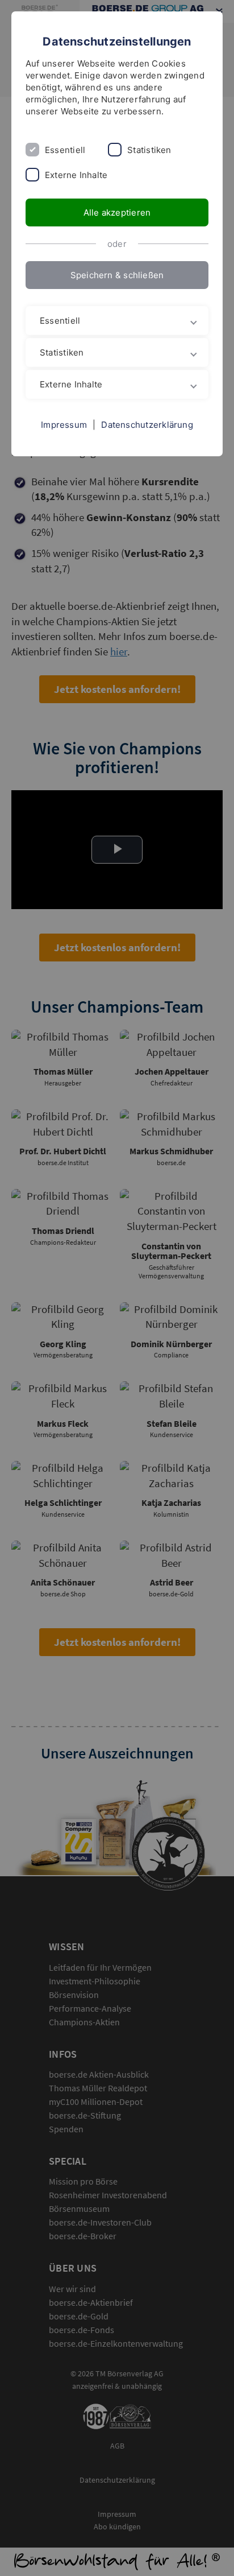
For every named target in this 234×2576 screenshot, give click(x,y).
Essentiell (65, 150)
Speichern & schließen (117, 275)
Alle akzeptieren (117, 212)
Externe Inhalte (76, 175)
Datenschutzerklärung (147, 425)
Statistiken (149, 150)
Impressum (64, 425)
